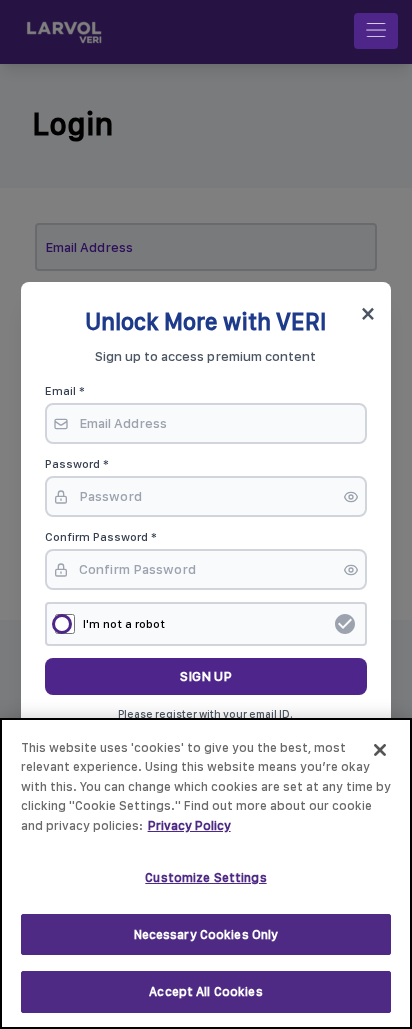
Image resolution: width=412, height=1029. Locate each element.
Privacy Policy (189, 825)
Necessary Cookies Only (206, 934)
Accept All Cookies (205, 991)
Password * (77, 464)
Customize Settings (205, 877)
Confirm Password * (101, 537)
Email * (65, 391)
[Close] (380, 750)
